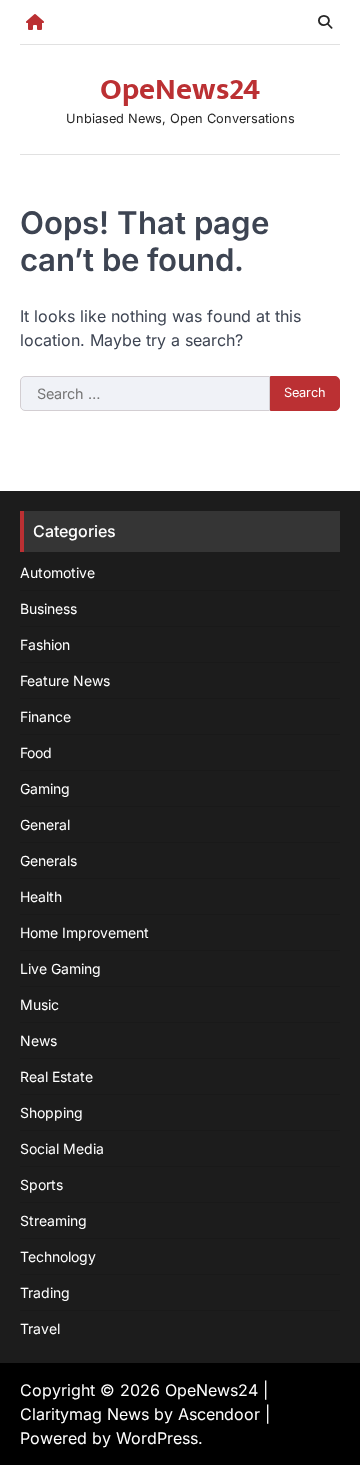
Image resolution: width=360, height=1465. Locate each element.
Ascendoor (219, 1414)
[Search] (325, 22)
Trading (45, 1292)
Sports (41, 1184)
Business (48, 608)
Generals (48, 860)
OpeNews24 (180, 90)
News (38, 1040)
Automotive (57, 572)
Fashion (45, 644)
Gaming (45, 788)
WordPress (157, 1438)
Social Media (62, 1148)
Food (36, 752)
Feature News (65, 680)
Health (41, 896)
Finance (45, 716)
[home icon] (35, 22)
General (45, 824)
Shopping (51, 1112)
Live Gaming (60, 968)
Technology (58, 1256)
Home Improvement (84, 932)
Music (39, 1004)
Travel (40, 1328)
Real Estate (56, 1076)
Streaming (53, 1220)
